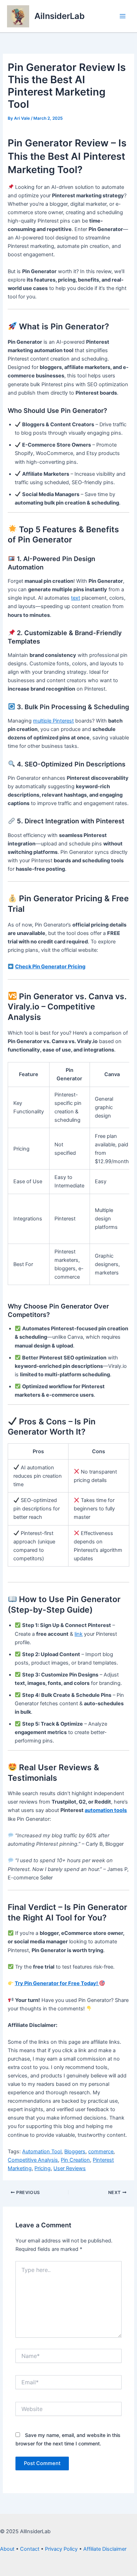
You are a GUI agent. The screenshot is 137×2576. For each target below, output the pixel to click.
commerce (101, 2152)
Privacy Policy (61, 2549)
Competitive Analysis (33, 2160)
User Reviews (70, 2168)
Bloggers (75, 2152)
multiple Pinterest (53, 721)
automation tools (106, 1810)
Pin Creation (75, 2160)
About (7, 2549)
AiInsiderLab (60, 16)
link (79, 1634)
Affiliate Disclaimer (105, 2549)
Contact (30, 2549)
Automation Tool (42, 2152)
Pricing (43, 2168)
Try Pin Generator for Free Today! (57, 1983)
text (76, 598)
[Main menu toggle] (123, 16)
